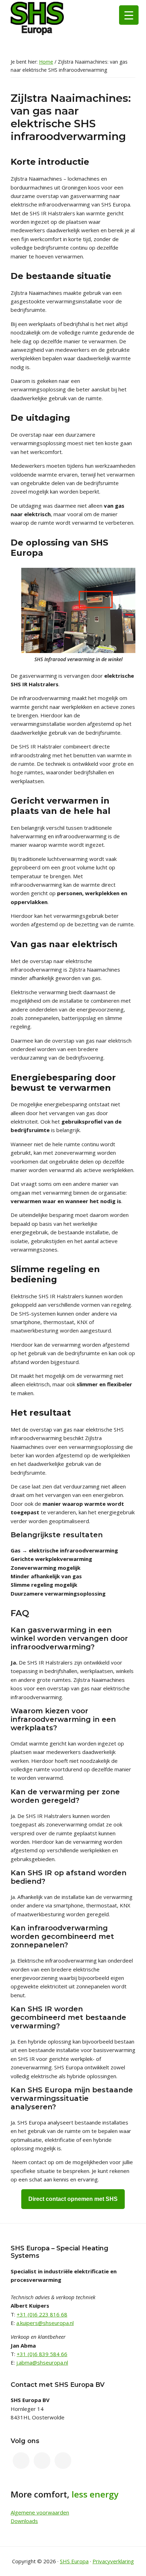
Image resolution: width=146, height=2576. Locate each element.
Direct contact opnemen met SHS (73, 2199)
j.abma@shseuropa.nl (42, 2362)
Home (46, 62)
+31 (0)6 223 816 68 (42, 2314)
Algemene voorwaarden (40, 2512)
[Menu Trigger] (129, 15)
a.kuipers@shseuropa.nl (45, 2323)
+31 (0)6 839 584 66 (42, 2354)
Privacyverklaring (113, 2561)
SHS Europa (74, 2561)
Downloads (24, 2521)
